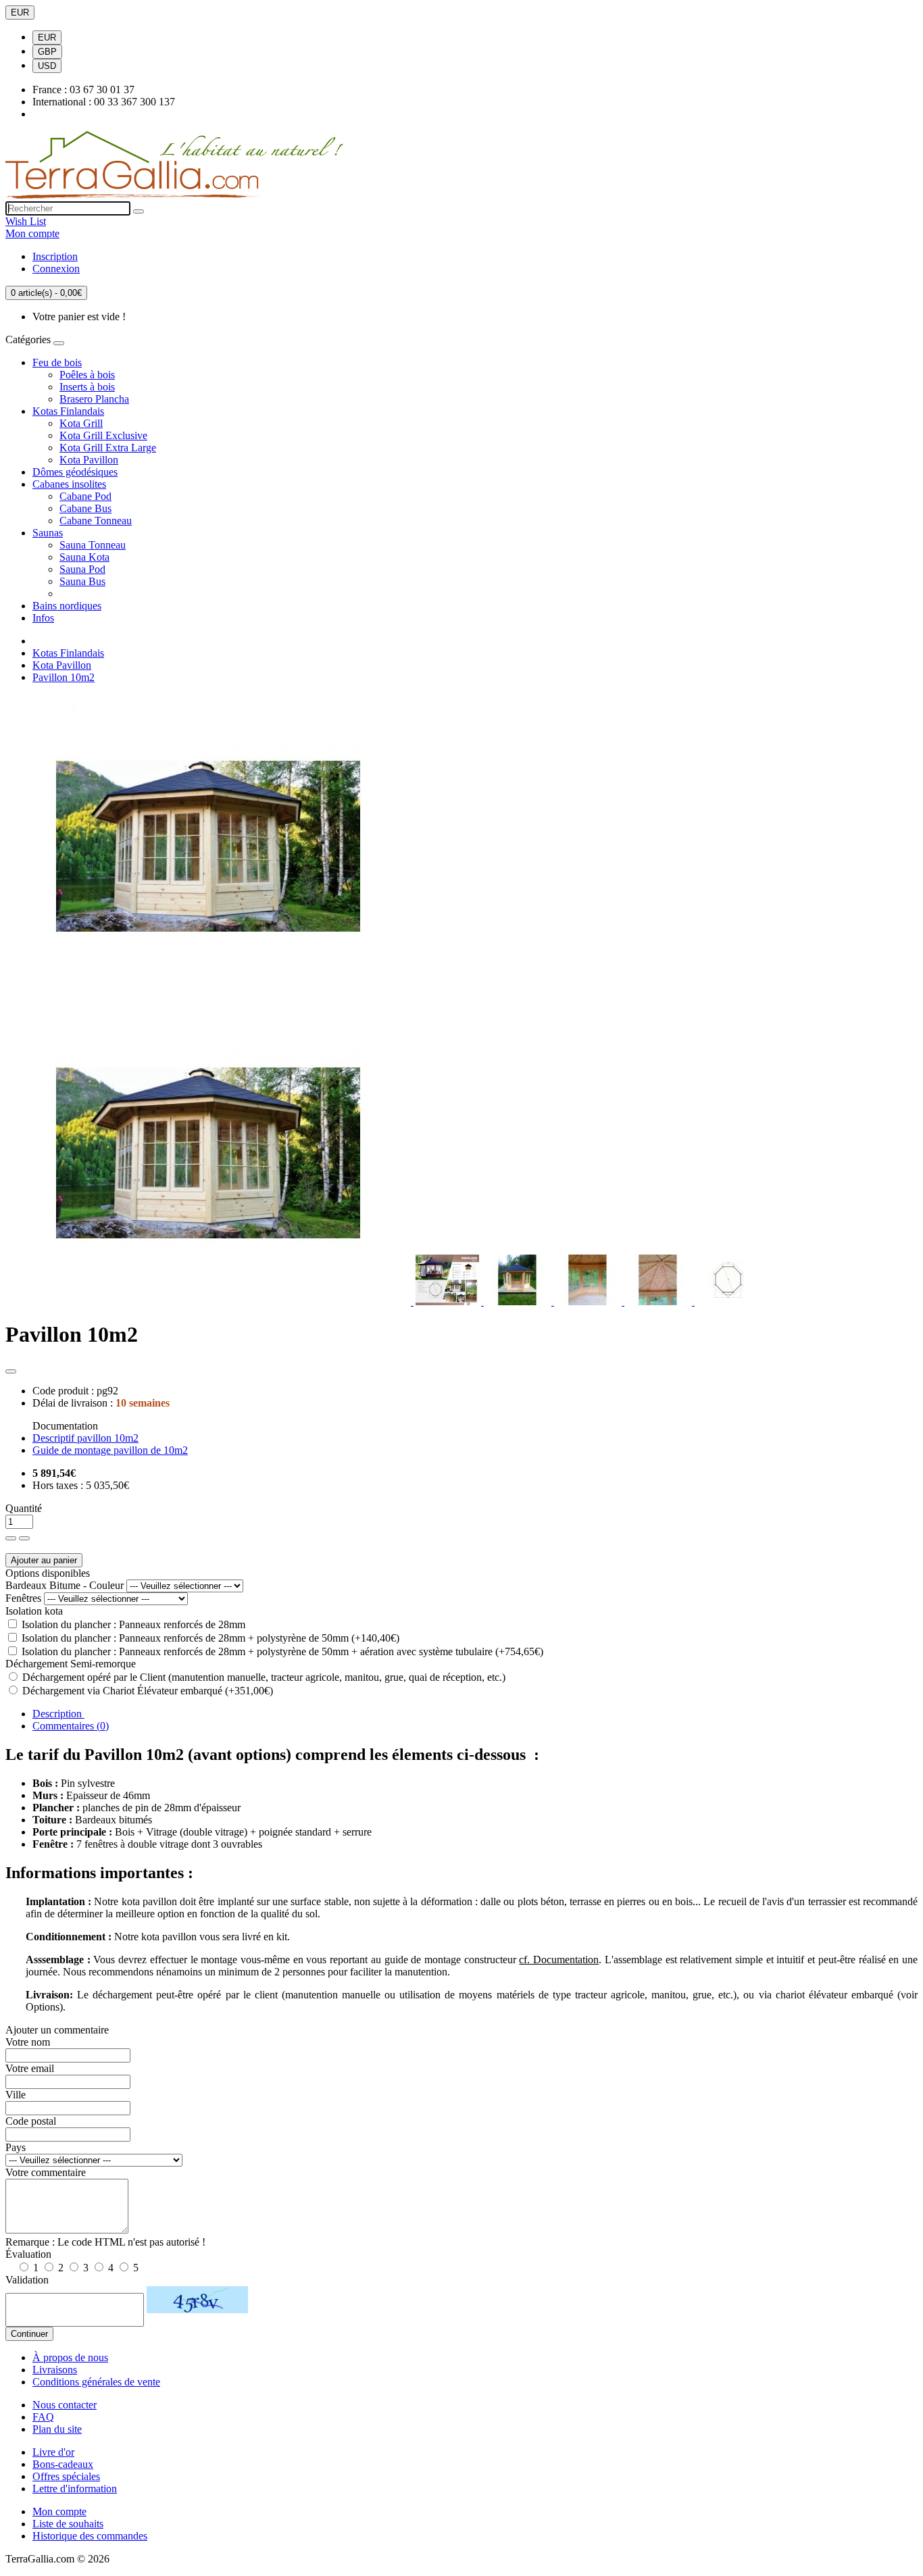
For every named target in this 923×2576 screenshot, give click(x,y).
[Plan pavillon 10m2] (728, 1302)
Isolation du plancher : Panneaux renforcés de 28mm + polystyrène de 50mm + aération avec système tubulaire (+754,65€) (281, 1651)
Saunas (48, 533)
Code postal (31, 2121)
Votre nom (28, 2042)
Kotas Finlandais (68, 411)
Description (58, 1714)
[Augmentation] (11, 1538)
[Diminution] (24, 1538)
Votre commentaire (46, 2172)
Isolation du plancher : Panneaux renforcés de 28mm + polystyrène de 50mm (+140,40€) (209, 1638)
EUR (20, 12)
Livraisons (55, 2370)
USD (47, 66)
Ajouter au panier (44, 1560)
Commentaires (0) (71, 1726)
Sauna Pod (82, 569)
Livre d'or (53, 2452)
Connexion (56, 269)
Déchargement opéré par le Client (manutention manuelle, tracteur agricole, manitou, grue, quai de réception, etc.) (263, 1677)
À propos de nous (70, 2357)
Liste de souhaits (68, 2524)
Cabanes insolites (69, 484)
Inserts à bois (87, 387)
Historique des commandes (90, 2536)
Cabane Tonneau (96, 521)
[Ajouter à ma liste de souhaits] (11, 1371)
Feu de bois (57, 362)
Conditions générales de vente (96, 2382)
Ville (16, 2095)
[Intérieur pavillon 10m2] (519, 1302)
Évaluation (28, 2254)
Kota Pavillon (89, 460)
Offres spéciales (66, 2476)
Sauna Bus (82, 581)
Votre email (30, 2068)
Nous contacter (65, 2405)
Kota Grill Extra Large (108, 448)
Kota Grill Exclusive (103, 435)
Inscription (55, 256)
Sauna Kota (84, 557)
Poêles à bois (87, 375)
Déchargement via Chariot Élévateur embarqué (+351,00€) (146, 1691)
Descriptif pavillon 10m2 (85, 1438)
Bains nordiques (67, 606)
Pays (16, 2147)
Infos (43, 618)
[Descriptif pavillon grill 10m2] (449, 1302)
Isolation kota (34, 1611)
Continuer (29, 2334)
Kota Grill (81, 423)
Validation (27, 2280)
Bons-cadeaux (63, 2464)
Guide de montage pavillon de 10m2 (110, 1450)
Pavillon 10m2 (64, 677)
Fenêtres (23, 1598)
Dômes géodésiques (75, 472)
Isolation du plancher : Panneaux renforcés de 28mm (132, 1624)
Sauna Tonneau (93, 545)
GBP (47, 52)
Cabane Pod (85, 496)
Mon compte (59, 2511)
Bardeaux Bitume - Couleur (65, 1585)
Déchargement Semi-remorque (71, 1664)
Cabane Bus (85, 508)
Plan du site (57, 2429)
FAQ (43, 2417)
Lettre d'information (75, 2489)
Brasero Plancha (94, 399)
